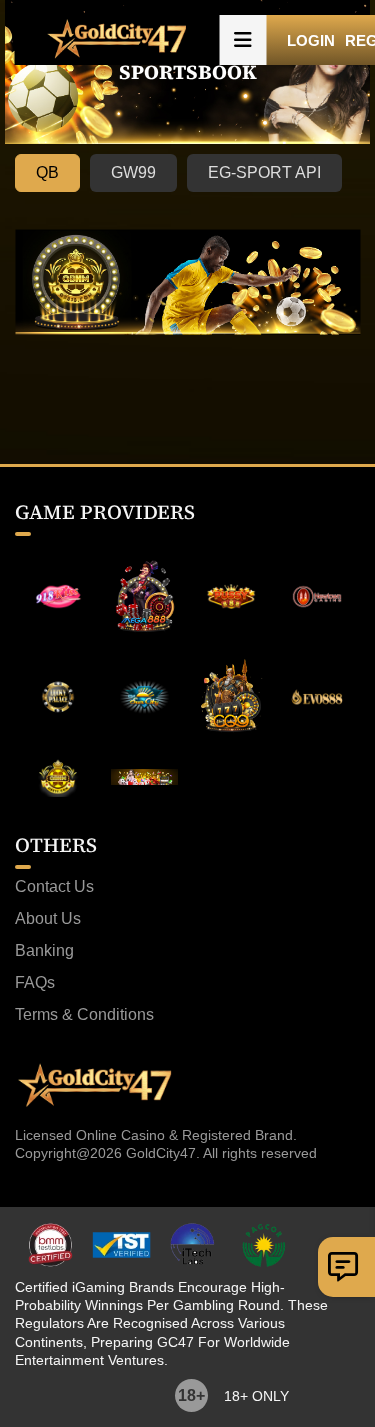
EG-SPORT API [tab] (264, 172)
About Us (48, 919)
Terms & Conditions (84, 1015)
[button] (243, 40)
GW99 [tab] (133, 172)
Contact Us (54, 887)
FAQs (35, 983)
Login (311, 40)
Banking (44, 951)
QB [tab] (47, 172)
